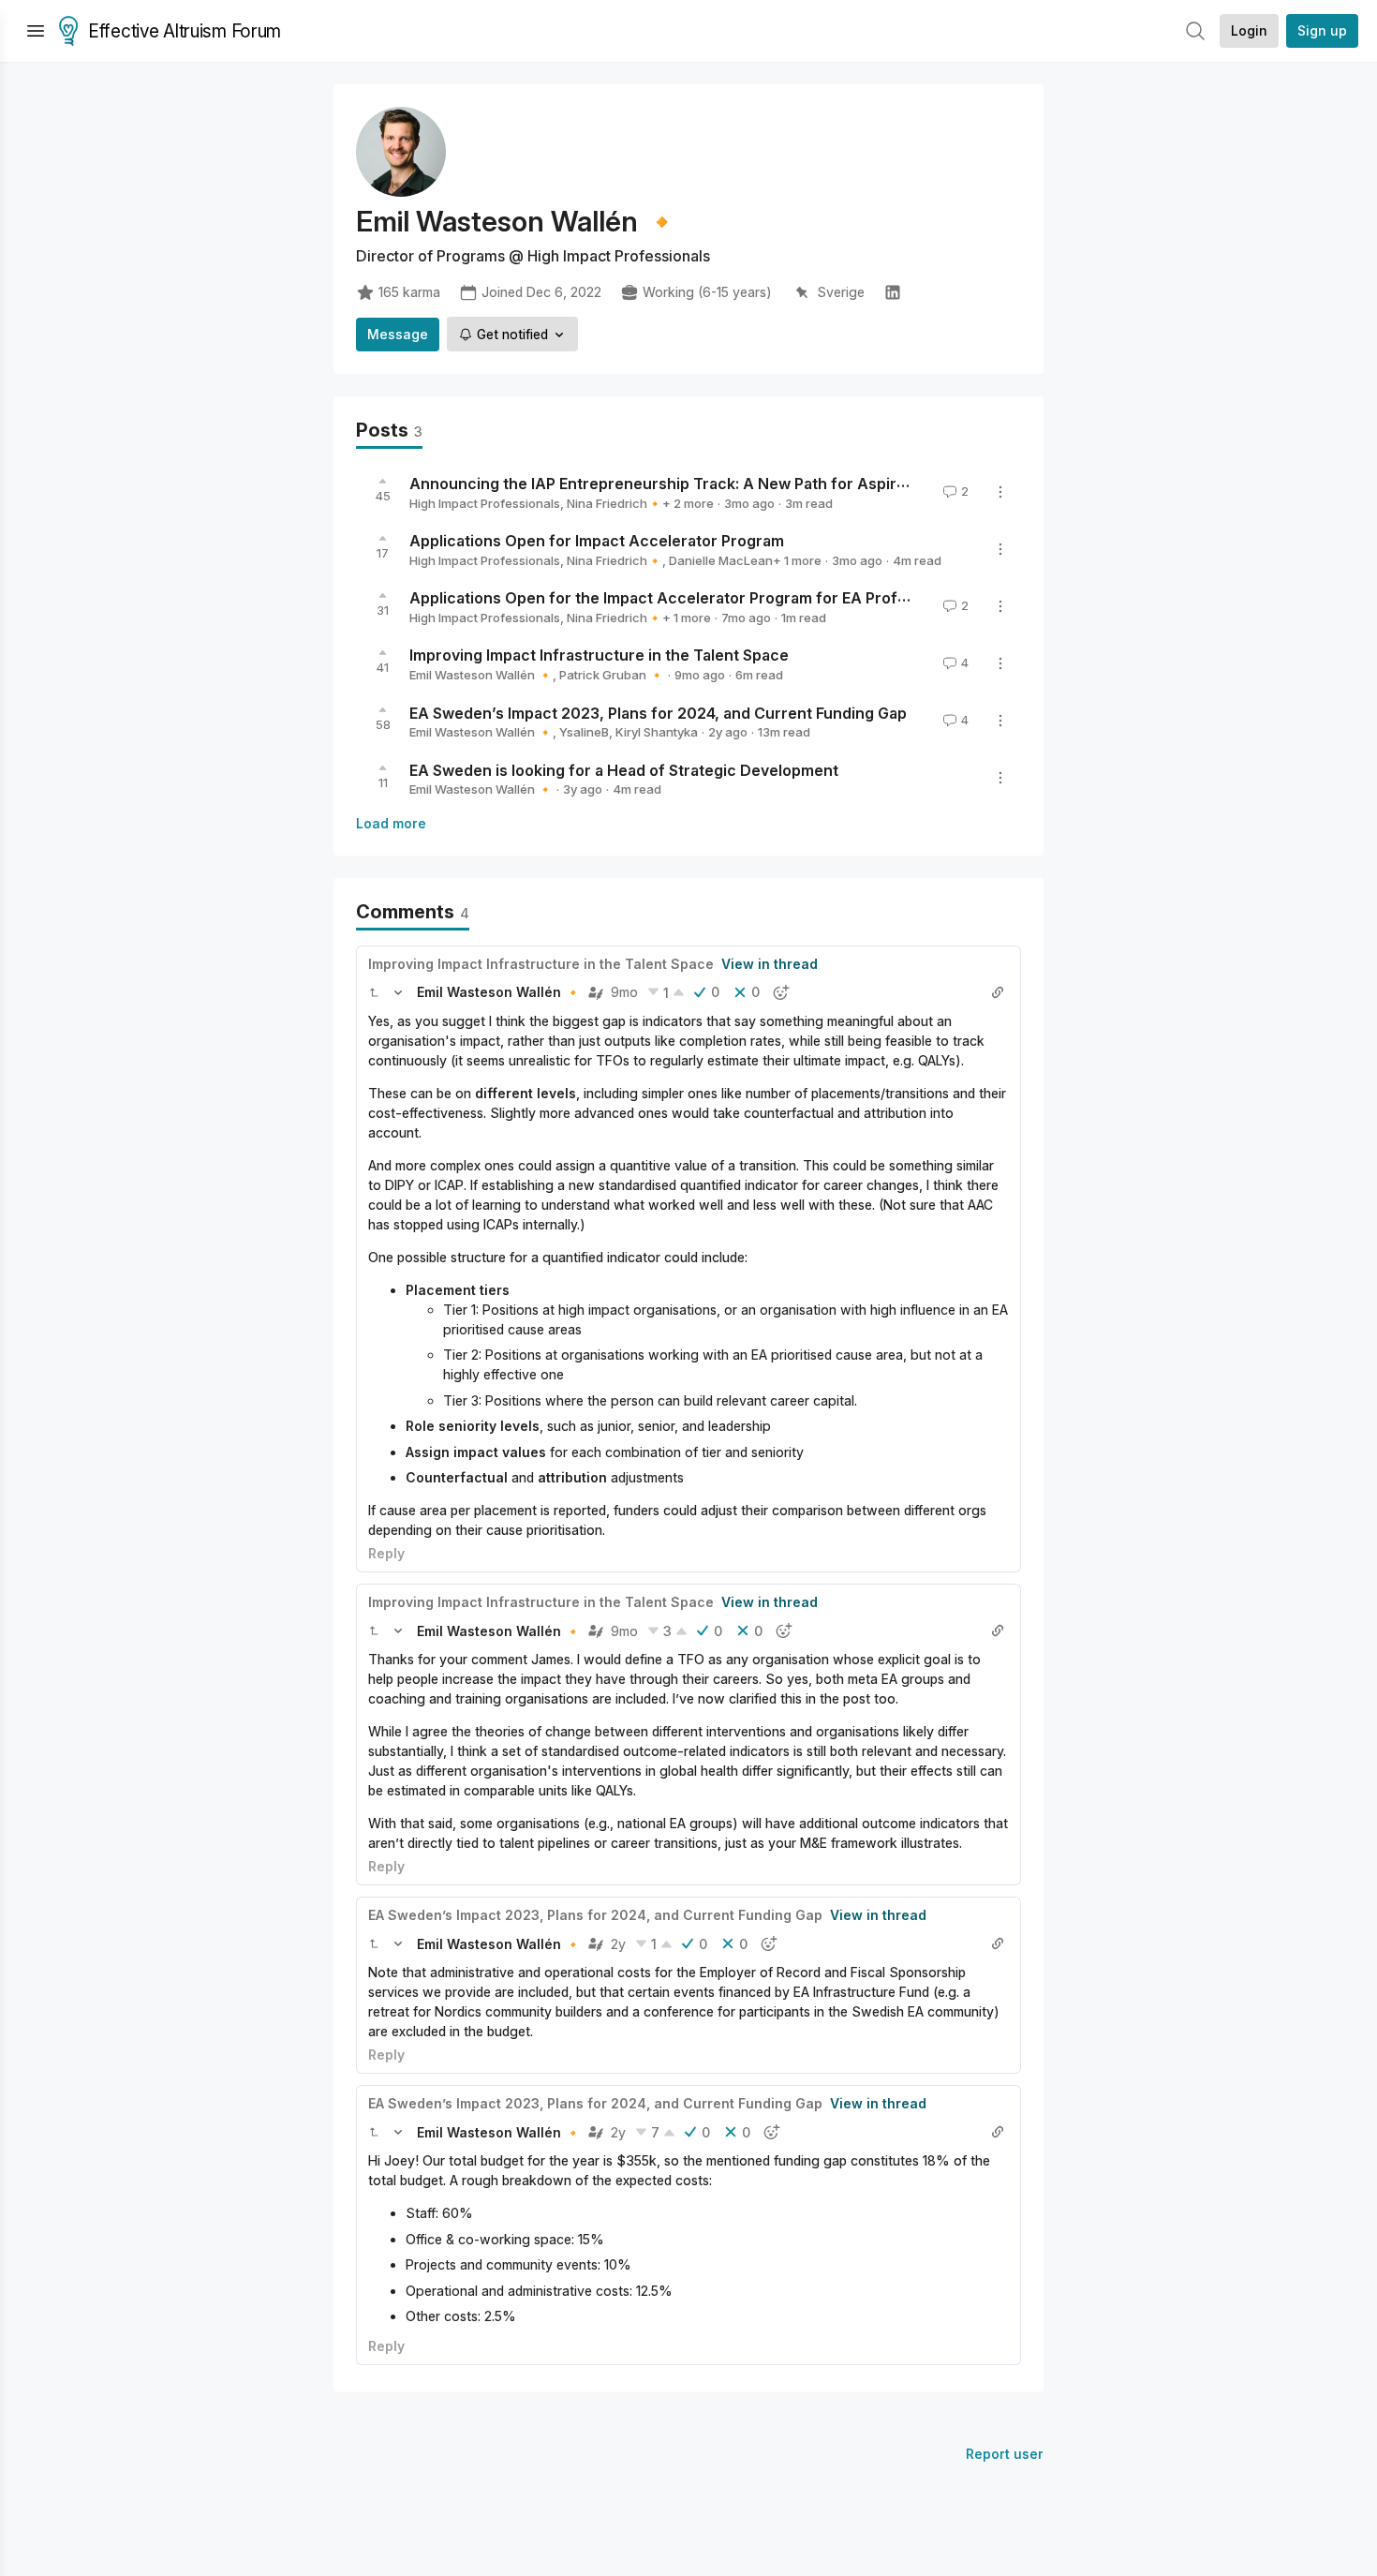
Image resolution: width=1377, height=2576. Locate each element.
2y (618, 1944)
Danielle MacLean (721, 560)
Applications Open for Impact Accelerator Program (597, 541)
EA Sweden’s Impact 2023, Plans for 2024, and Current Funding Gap (658, 712)
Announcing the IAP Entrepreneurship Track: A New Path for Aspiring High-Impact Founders (748, 484)
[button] (374, 992)
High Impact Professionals (485, 503)
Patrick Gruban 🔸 (612, 675)
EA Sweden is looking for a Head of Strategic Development (624, 769)
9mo (624, 992)
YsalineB (584, 732)
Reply (386, 1553)
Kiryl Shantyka (657, 732)
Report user (1005, 2454)
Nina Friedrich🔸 (614, 503)
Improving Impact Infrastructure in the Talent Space (599, 655)
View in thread (770, 964)
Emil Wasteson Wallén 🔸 (481, 675)
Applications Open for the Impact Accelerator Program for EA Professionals (688, 598)
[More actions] (1000, 492)
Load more (391, 823)
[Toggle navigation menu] (36, 31)
